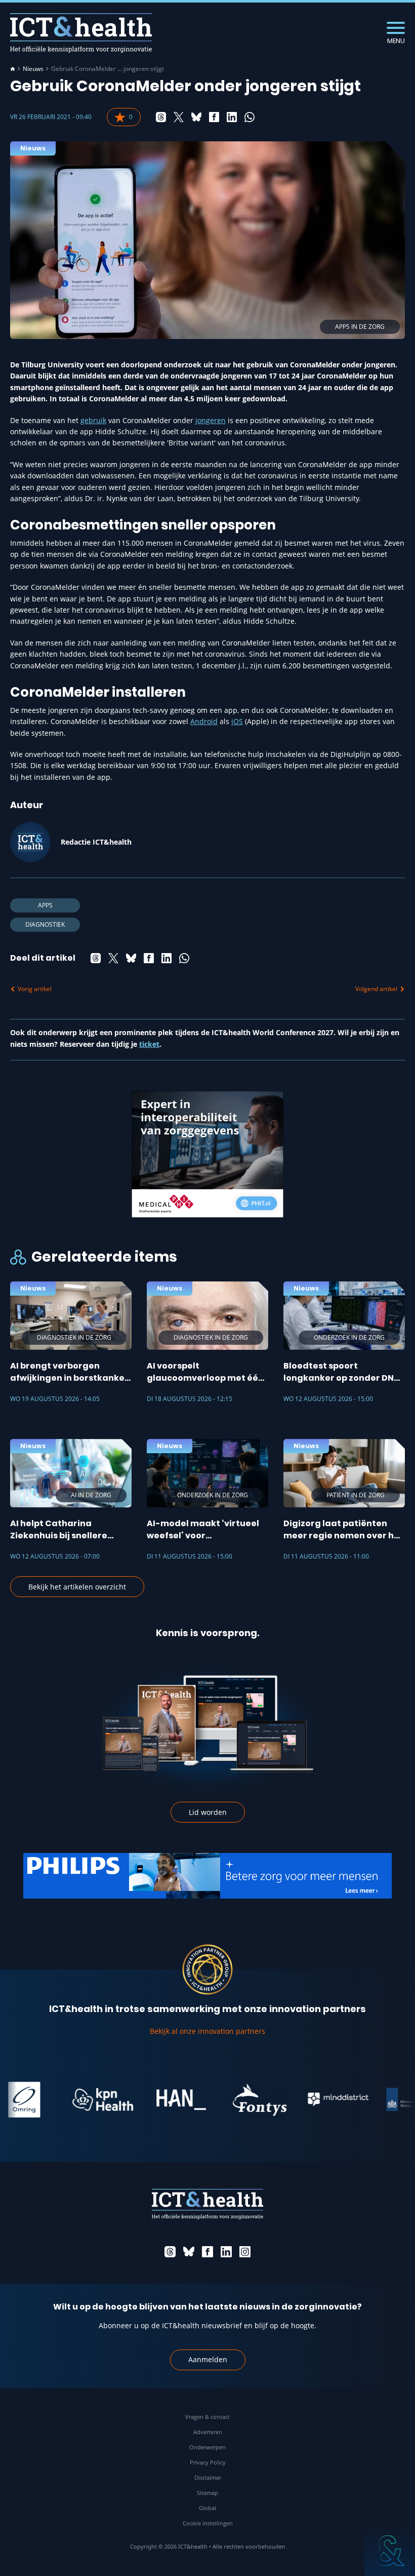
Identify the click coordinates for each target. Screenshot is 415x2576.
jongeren (211, 420)
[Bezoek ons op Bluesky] (189, 2252)
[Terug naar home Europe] (81, 33)
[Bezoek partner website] (74, 2100)
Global (207, 2508)
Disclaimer (208, 2477)
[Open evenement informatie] (390, 2551)
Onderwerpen (207, 2447)
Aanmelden (208, 2359)
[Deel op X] (179, 117)
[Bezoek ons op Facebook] (207, 2252)
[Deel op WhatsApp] (250, 117)
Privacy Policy (208, 2462)
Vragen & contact (207, 2417)
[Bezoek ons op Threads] (170, 2252)
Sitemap (207, 2493)
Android (204, 721)
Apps (45, 905)
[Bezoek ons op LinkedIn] (226, 2252)
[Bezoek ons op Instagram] (245, 2252)
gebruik (93, 420)
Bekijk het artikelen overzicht (77, 1587)
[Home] (13, 69)
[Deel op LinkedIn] (232, 117)
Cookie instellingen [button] (208, 2523)
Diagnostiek (45, 924)
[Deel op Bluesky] (196, 117)
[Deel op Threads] (161, 117)
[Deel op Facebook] (214, 117)
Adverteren (208, 2432)
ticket (149, 1044)
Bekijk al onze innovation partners (207, 2031)
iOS (237, 721)
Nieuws (33, 69)
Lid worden (208, 1812)
